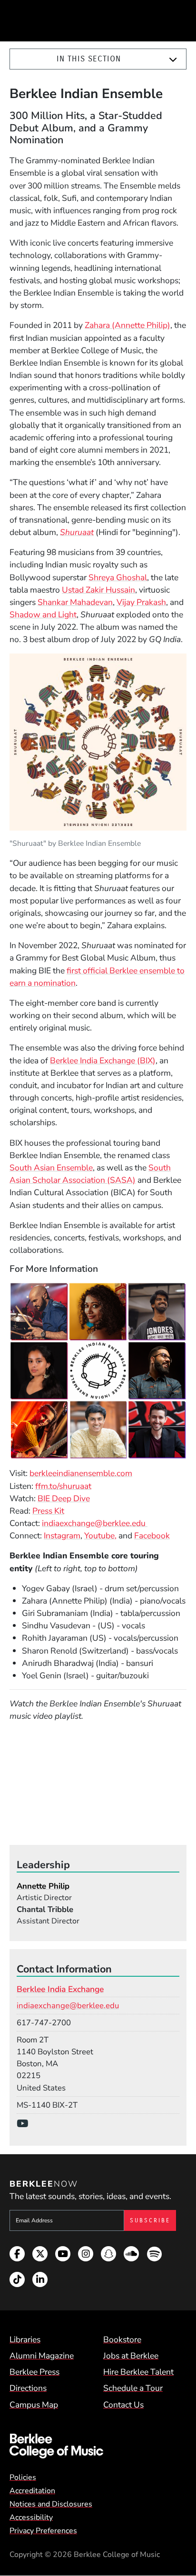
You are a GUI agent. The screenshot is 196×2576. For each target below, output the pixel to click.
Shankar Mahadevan (75, 602)
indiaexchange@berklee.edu (95, 1523)
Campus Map (34, 2405)
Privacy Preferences (43, 2531)
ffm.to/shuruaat (63, 1486)
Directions (28, 2388)
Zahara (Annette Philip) (127, 325)
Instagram (62, 1536)
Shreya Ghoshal (118, 577)
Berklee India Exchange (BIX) (103, 1060)
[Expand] (173, 59)
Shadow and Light (43, 614)
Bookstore (122, 2339)
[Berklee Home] (98, 2446)
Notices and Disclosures (51, 2504)
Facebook (152, 1536)
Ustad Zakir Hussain (98, 590)
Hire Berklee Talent (138, 2372)
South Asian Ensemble (51, 1168)
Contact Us (123, 2405)
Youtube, (100, 1536)
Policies (23, 2477)
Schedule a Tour (133, 2388)
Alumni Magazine (42, 2356)
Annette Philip (43, 1886)
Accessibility (31, 2517)
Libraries (25, 2339)
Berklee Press (34, 2372)
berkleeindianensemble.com (81, 1473)
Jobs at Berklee (131, 2356)
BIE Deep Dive (64, 1498)
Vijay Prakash (141, 602)
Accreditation (32, 2491)
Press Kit (48, 1511)
